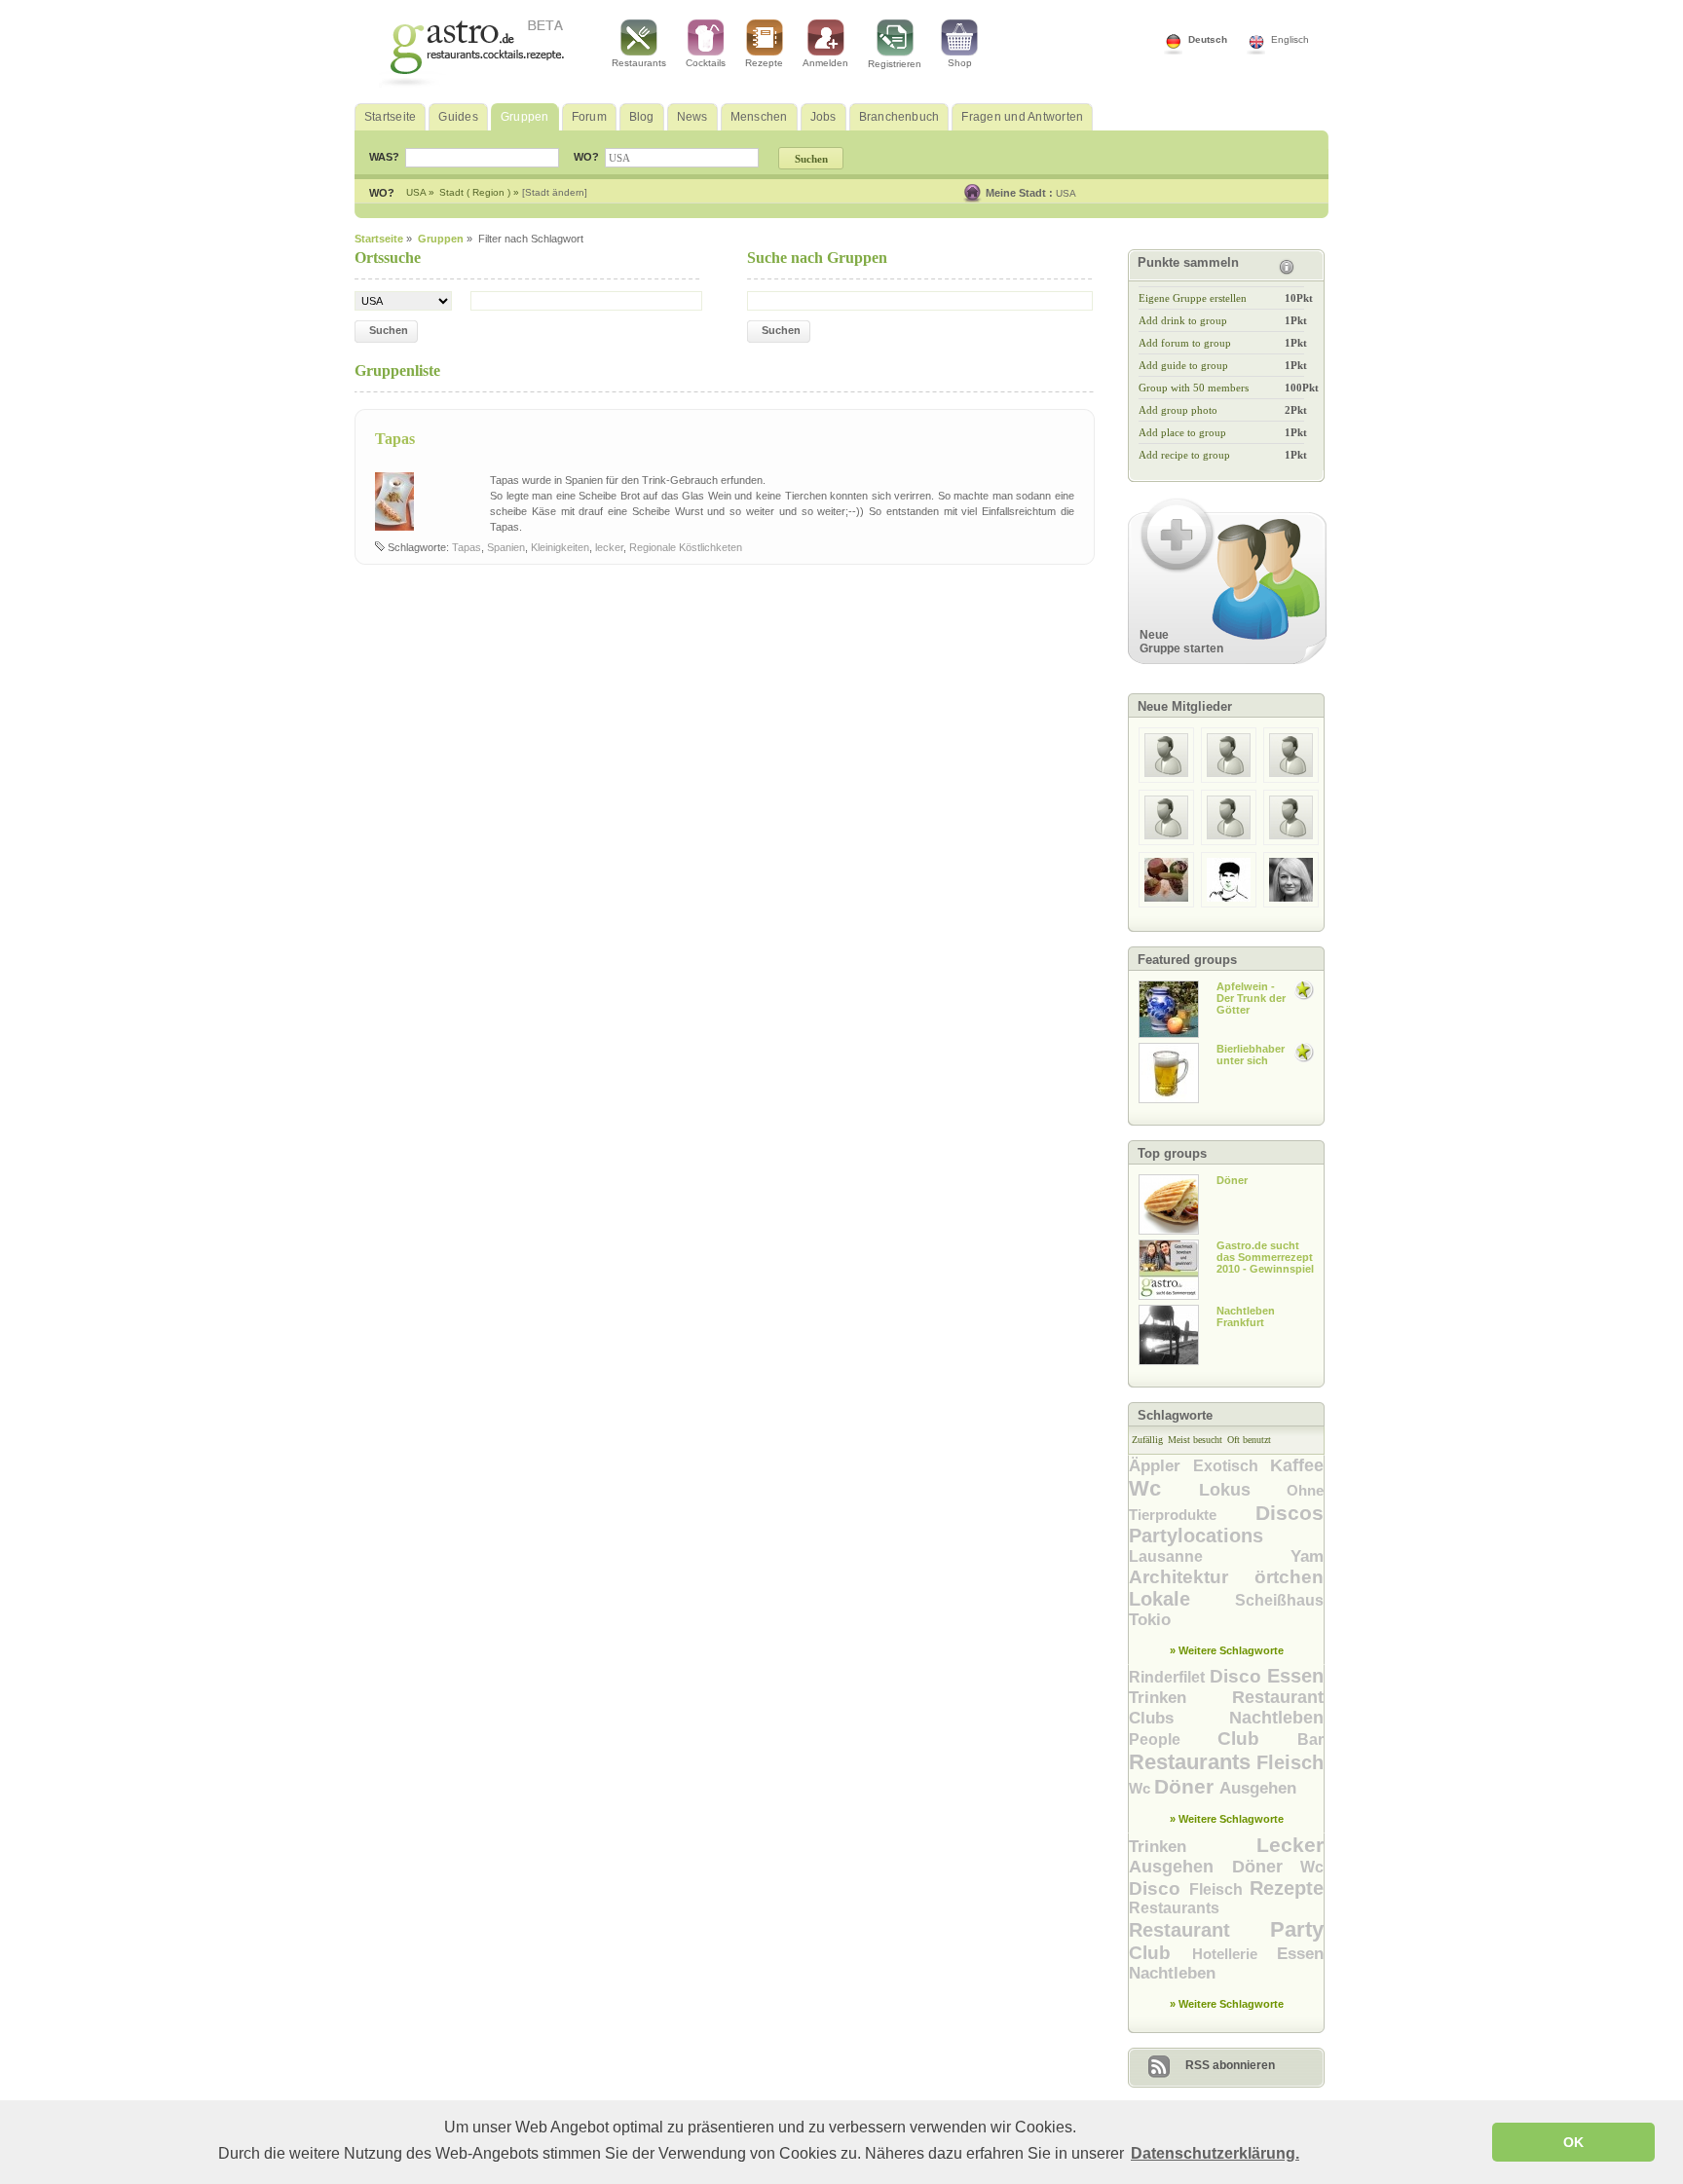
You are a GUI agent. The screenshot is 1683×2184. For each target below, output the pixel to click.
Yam (1307, 1556)
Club (1257, 1739)
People (1173, 1740)
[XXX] (1166, 779)
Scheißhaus (1279, 1600)
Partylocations (1196, 1536)
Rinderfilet (1169, 1677)
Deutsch (1208, 39)
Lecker (1290, 1845)
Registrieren (895, 64)
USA (1066, 193)
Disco (1238, 1676)
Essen (1295, 1676)
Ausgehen (1258, 1788)
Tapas (395, 439)
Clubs (1179, 1718)
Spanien (506, 547)
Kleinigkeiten (560, 547)
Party (1297, 1929)
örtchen (1289, 1577)
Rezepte (764, 63)
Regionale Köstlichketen (686, 547)
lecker (609, 547)
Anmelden (825, 63)
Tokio (1150, 1620)
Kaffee (1297, 1465)
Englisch (1290, 39)
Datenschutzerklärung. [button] (1215, 2153)
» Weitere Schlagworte (1227, 1650)
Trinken (1180, 1698)
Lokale (1182, 1599)
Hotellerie (1235, 1954)
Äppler (1161, 1466)
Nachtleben (1276, 1718)
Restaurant (1278, 1697)
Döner (1187, 1786)
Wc (1164, 1488)
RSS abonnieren (1230, 2065)
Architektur (1192, 1577)
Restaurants (639, 63)
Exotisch (1232, 1466)
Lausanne (1210, 1556)
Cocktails (706, 63)
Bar (1310, 1740)
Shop (960, 63)
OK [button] (1573, 2142)
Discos (1290, 1513)
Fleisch (1290, 1762)
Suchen (389, 330)
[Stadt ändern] (555, 192)
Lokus (1243, 1490)
